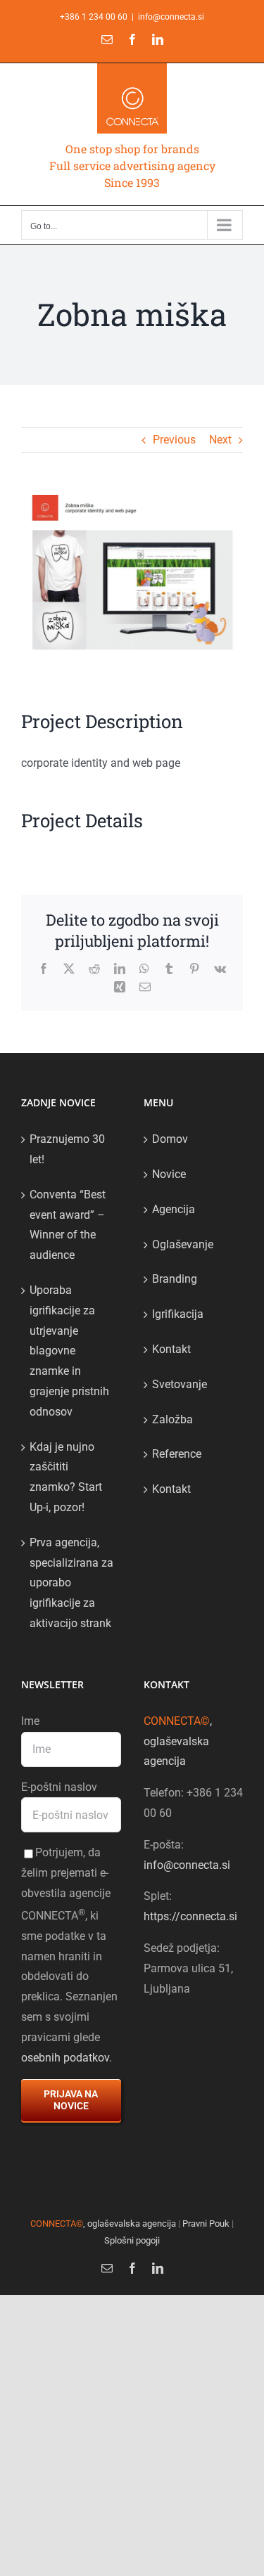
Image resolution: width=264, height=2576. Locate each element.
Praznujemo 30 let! (67, 1149)
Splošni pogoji (132, 2240)
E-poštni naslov (59, 1787)
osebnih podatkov (65, 2058)
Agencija (174, 1209)
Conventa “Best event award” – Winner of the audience (68, 1225)
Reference (177, 1454)
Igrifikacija (178, 1314)
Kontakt (171, 1349)
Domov (170, 1139)
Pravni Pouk (206, 2224)
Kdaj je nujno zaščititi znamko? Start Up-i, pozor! (66, 1477)
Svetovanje (180, 1384)
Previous (174, 440)
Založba (172, 1419)
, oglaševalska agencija (178, 1741)
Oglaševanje (183, 1244)
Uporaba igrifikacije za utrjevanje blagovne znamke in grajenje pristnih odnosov (69, 1351)
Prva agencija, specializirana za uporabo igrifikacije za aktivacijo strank (71, 1583)
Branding (175, 1279)
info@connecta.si (171, 17)
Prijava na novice (71, 2100)
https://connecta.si (190, 1916)
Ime (30, 1721)
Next (220, 440)
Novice (169, 1174)
